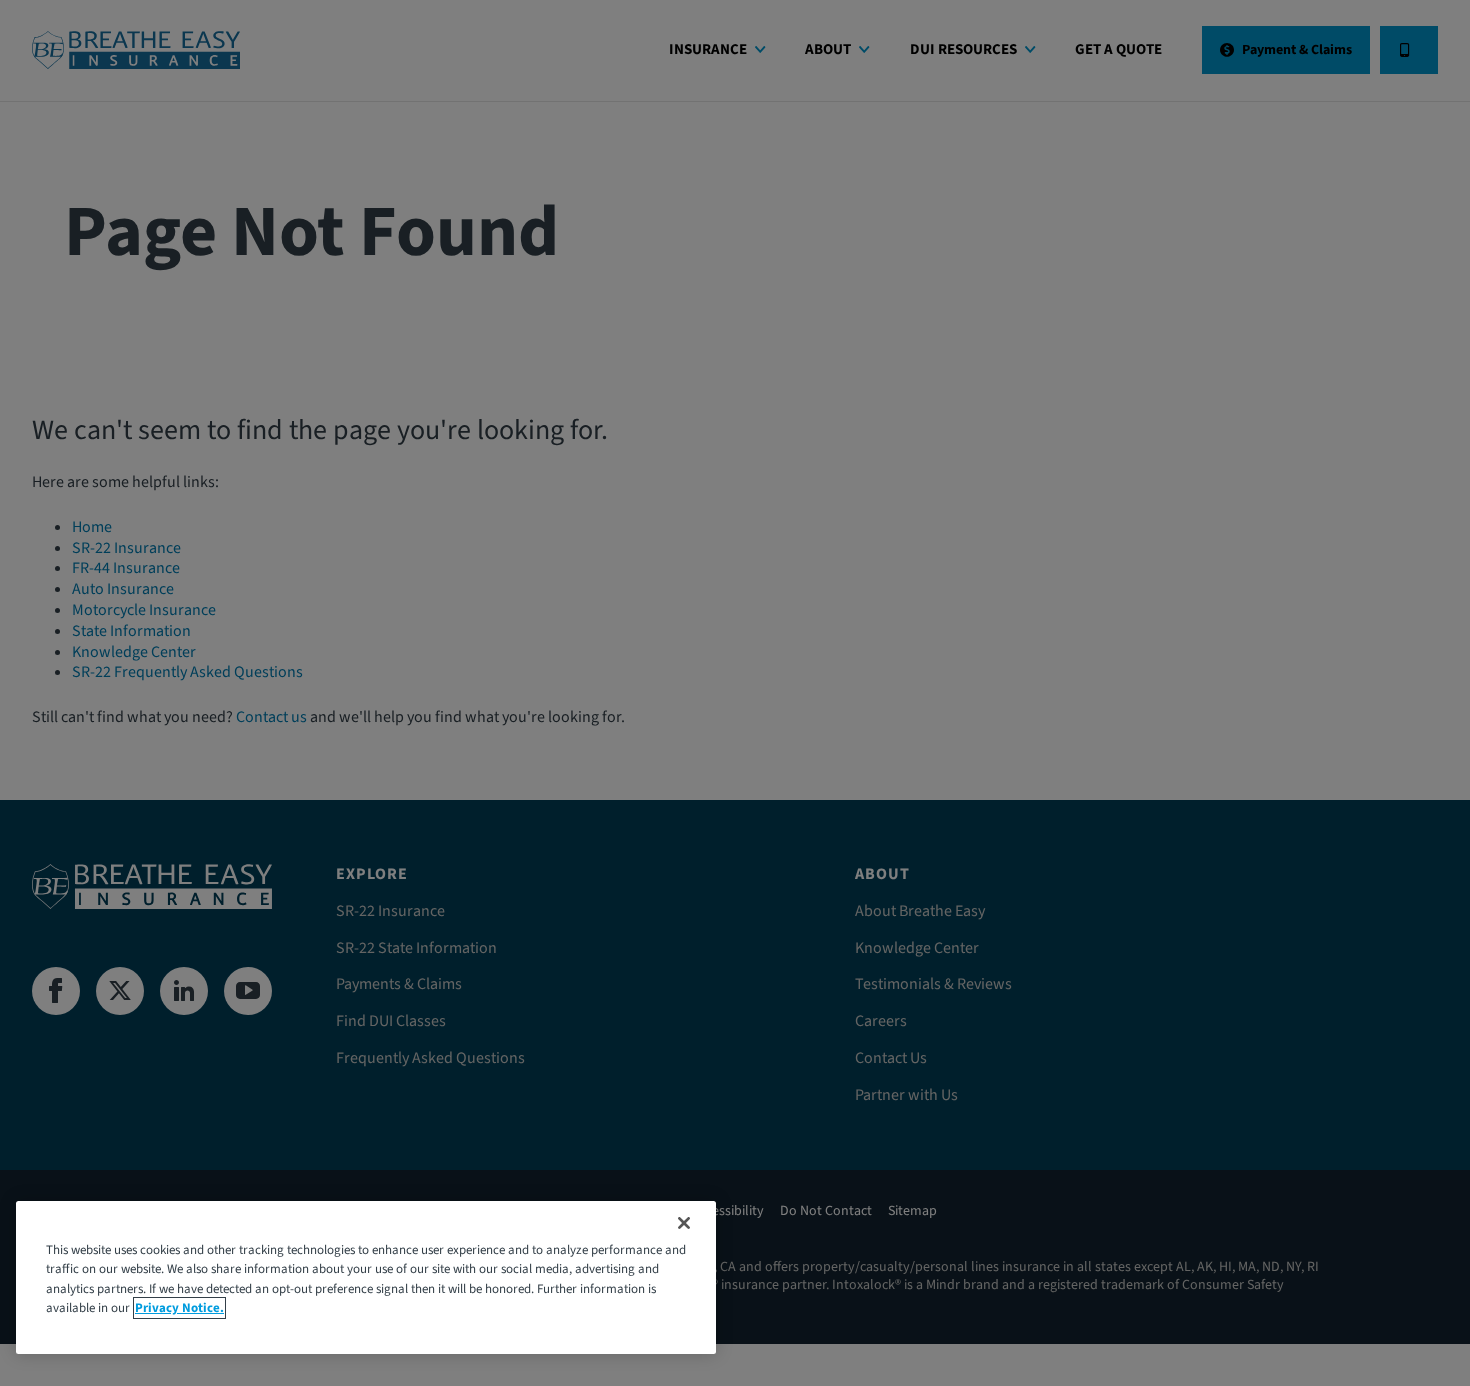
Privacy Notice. (179, 1308)
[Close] (684, 1223)
